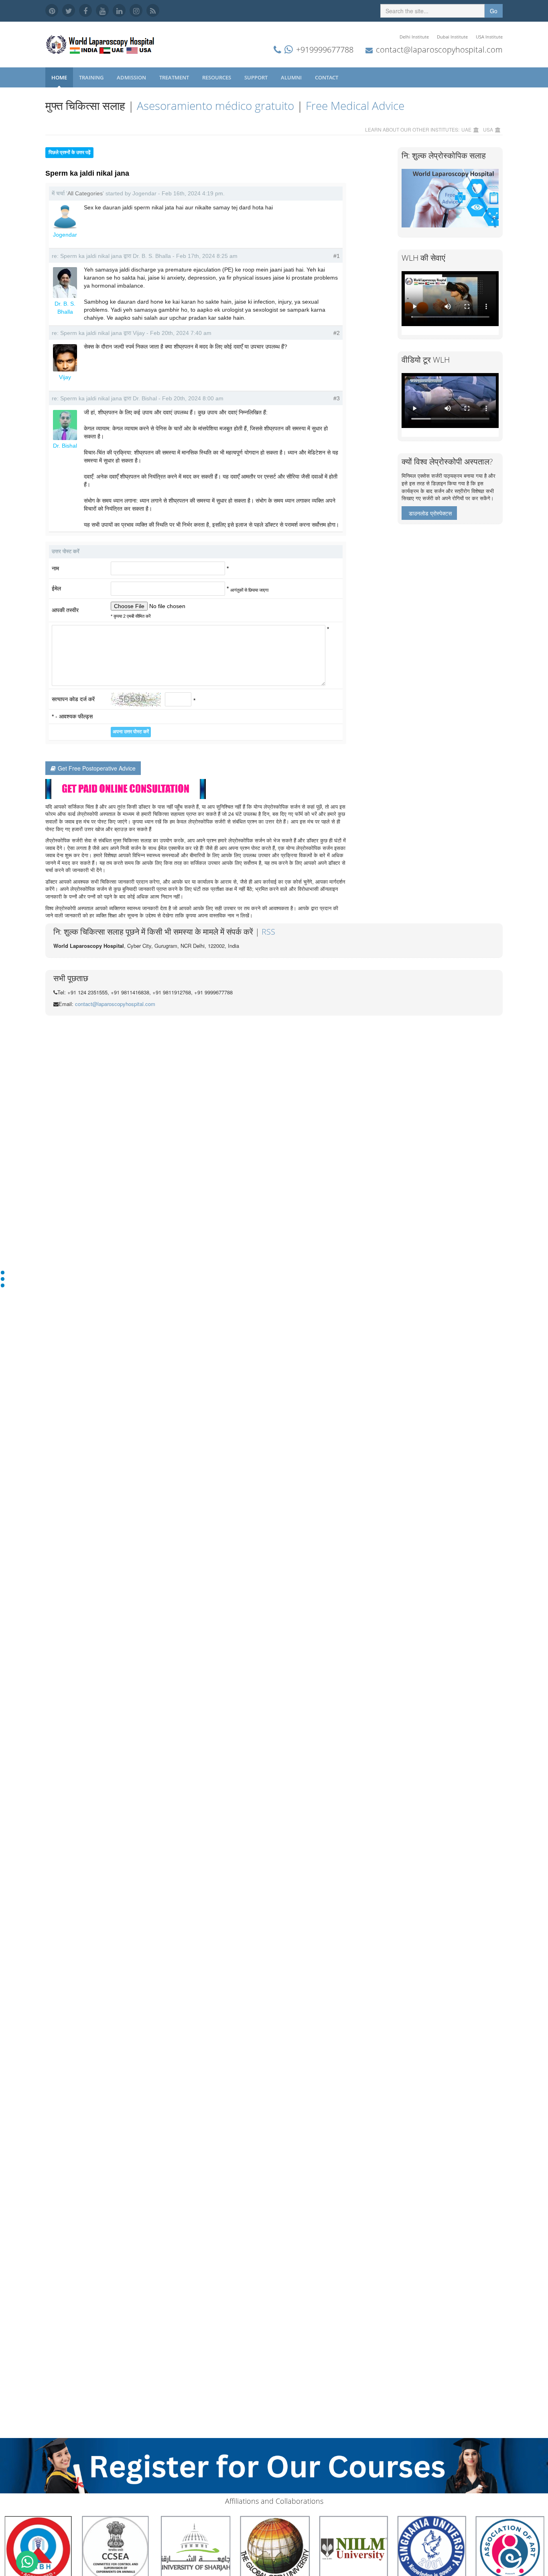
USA (488, 129)
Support (257, 77)
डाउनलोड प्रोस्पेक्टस (430, 513)
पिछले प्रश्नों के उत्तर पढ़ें (69, 152)
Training (92, 77)
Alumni (292, 77)
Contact (327, 77)
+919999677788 (325, 50)
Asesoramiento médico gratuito (215, 105)
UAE (466, 129)
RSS (268, 932)
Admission (132, 77)
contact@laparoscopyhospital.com (439, 50)
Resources (217, 77)
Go (494, 11)
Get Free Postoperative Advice (97, 768)
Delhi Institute (414, 37)
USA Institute (489, 37)
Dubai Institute (452, 37)
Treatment (175, 77)
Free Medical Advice (355, 105)
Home (59, 77)
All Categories (85, 193)
